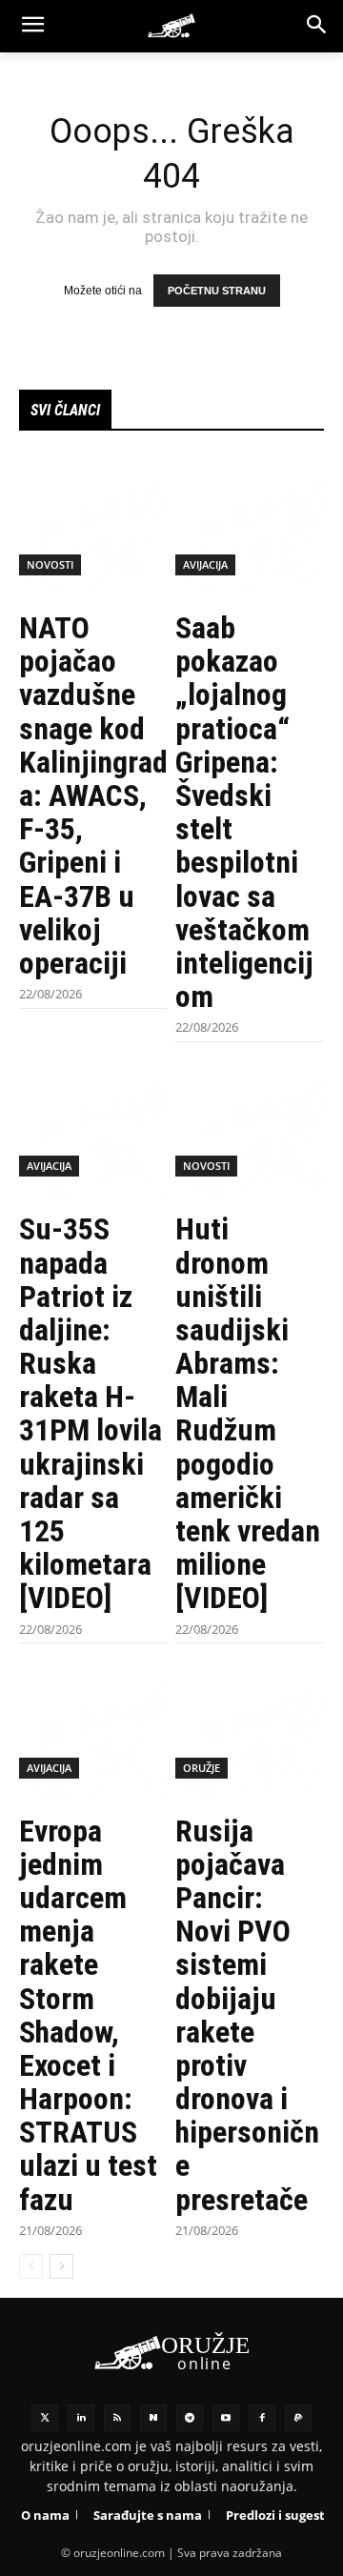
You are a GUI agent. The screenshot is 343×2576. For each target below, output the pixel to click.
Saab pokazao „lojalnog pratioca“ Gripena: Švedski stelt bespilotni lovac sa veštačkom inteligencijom (244, 812)
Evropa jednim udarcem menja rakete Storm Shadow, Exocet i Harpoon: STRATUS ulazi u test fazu (88, 2015)
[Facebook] (262, 2418)
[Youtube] (226, 2418)
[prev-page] (31, 2266)
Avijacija (205, 564)
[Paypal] (298, 2418)
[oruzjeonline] (171, 26)
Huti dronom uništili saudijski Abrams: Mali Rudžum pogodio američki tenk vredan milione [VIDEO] (248, 1413)
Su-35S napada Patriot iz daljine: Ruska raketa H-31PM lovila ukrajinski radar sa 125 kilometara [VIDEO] (91, 1413)
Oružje (202, 1768)
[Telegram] (190, 2418)
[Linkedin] (81, 2418)
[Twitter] (45, 2418)
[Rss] (117, 2418)
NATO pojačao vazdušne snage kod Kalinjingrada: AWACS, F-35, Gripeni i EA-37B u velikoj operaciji (93, 795)
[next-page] (61, 2266)
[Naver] (153, 2418)
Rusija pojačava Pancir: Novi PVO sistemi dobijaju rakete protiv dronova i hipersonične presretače (247, 2015)
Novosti (50, 564)
